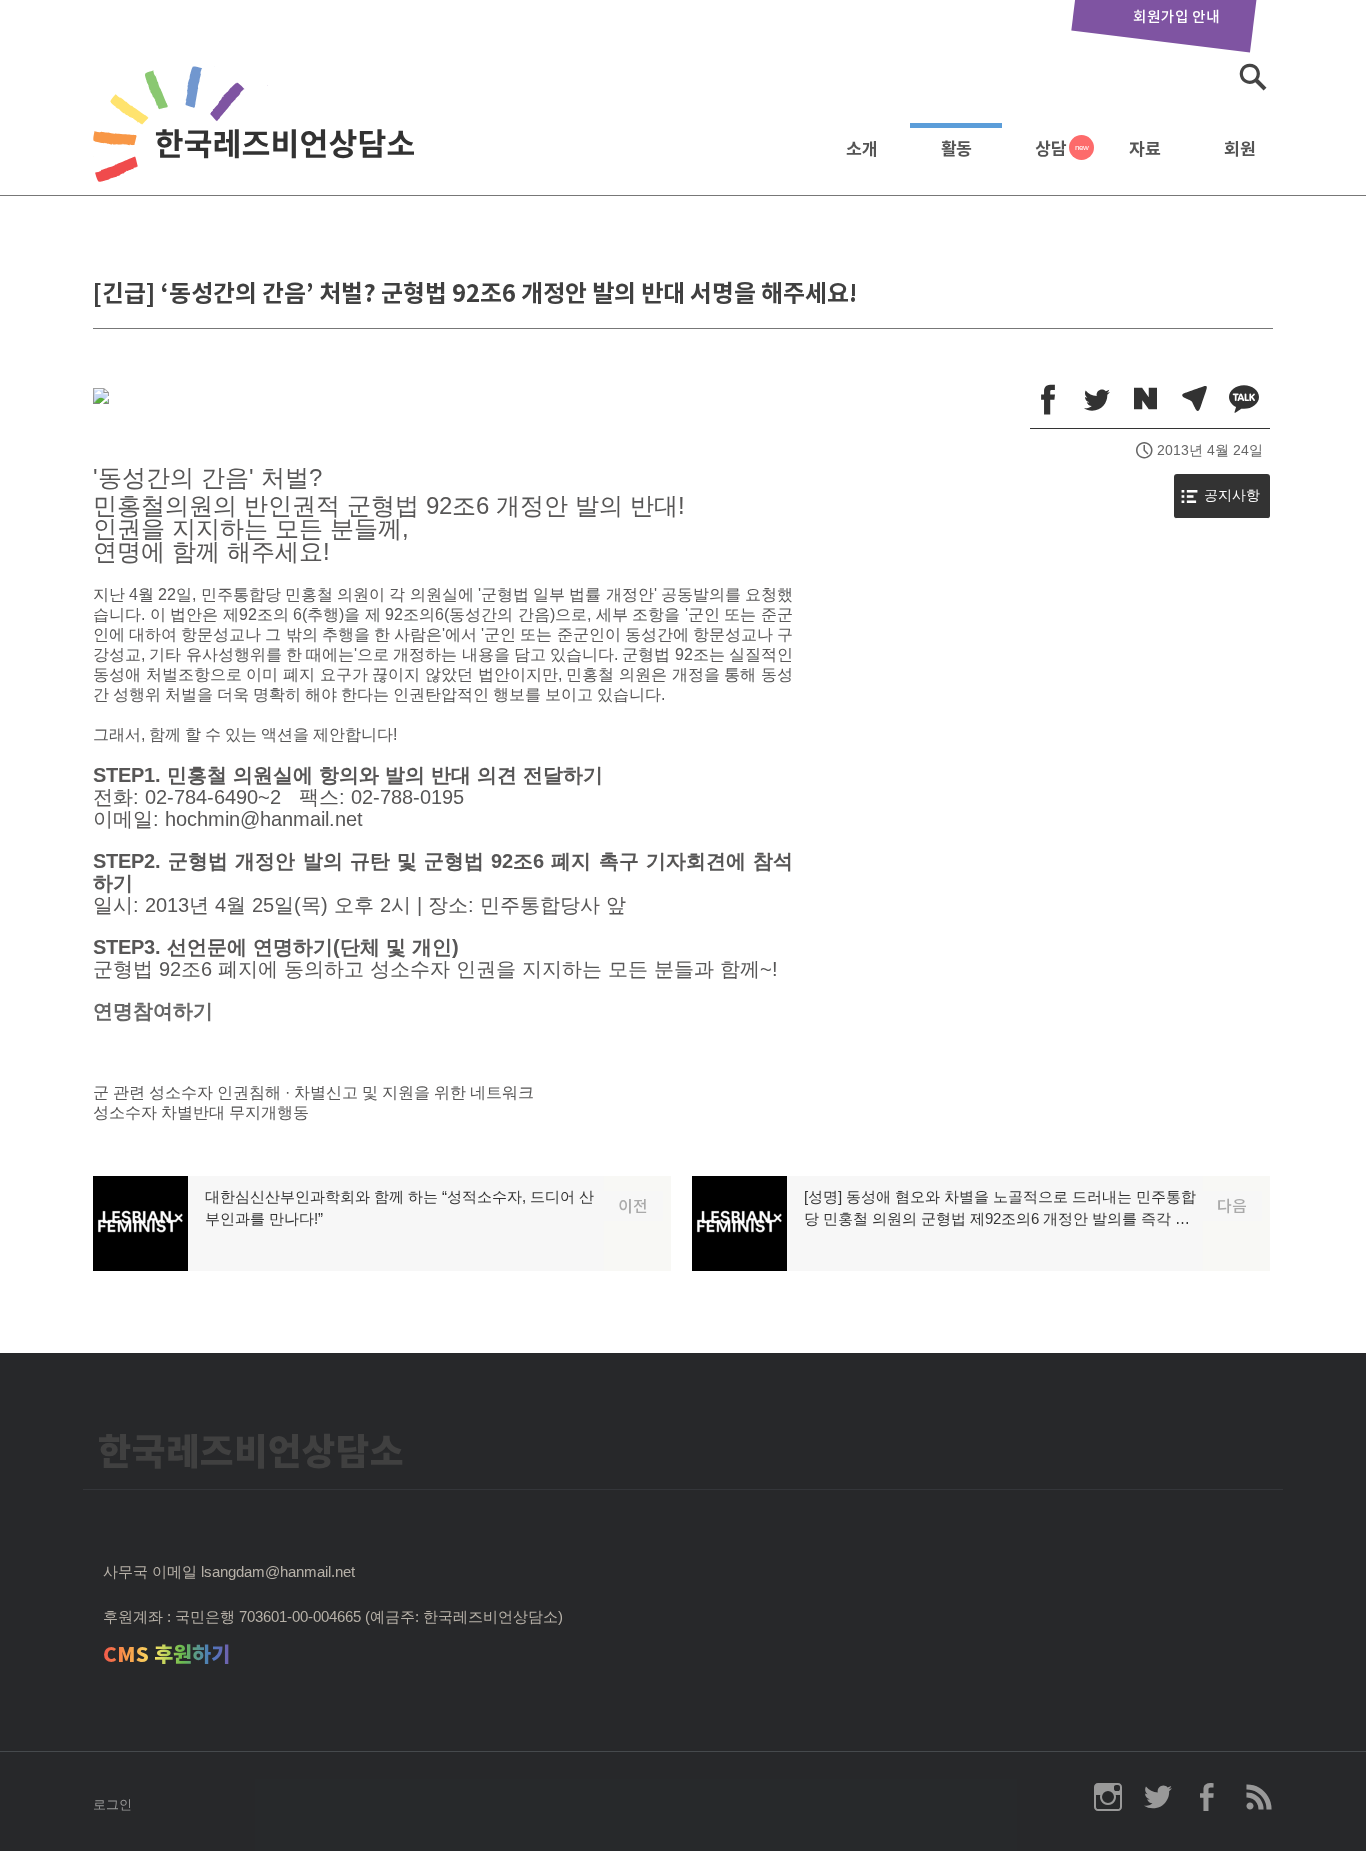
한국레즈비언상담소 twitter (1158, 1797)
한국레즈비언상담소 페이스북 (1208, 1797)
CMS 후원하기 (166, 1654)
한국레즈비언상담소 (258, 143)
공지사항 (1232, 495)
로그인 (112, 1804)
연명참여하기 (153, 1011)
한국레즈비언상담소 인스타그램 (1108, 1797)
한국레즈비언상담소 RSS (1258, 1797)
